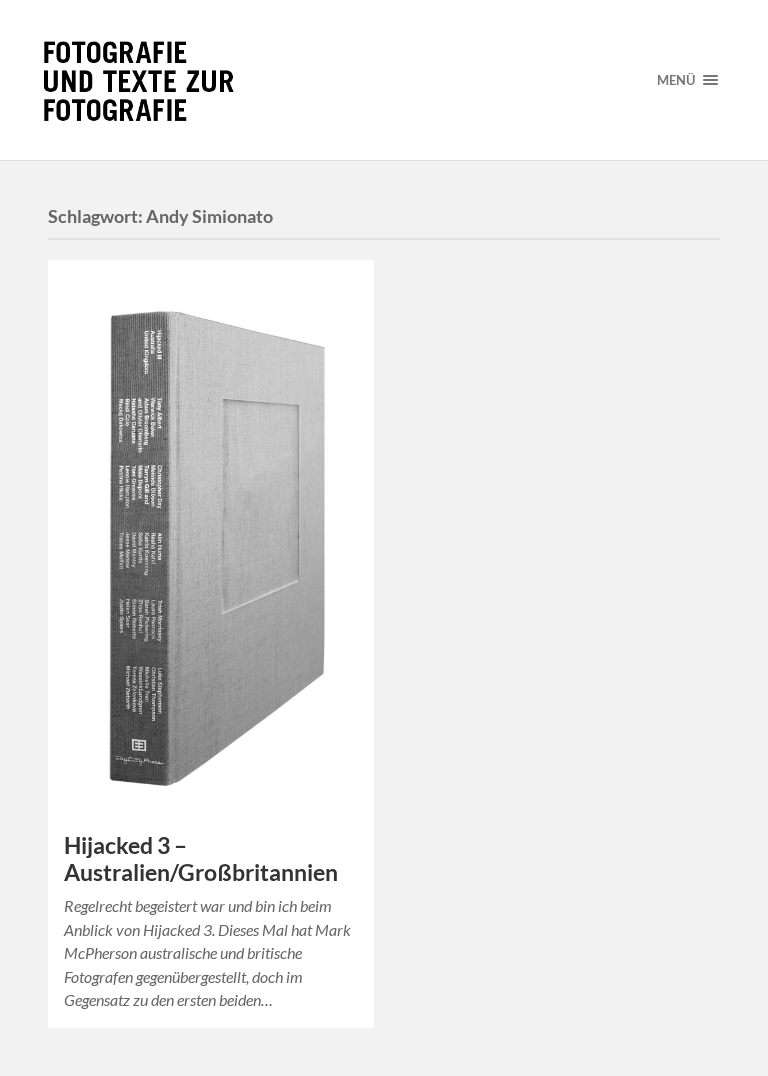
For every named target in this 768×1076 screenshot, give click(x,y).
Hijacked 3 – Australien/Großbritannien (201, 859)
